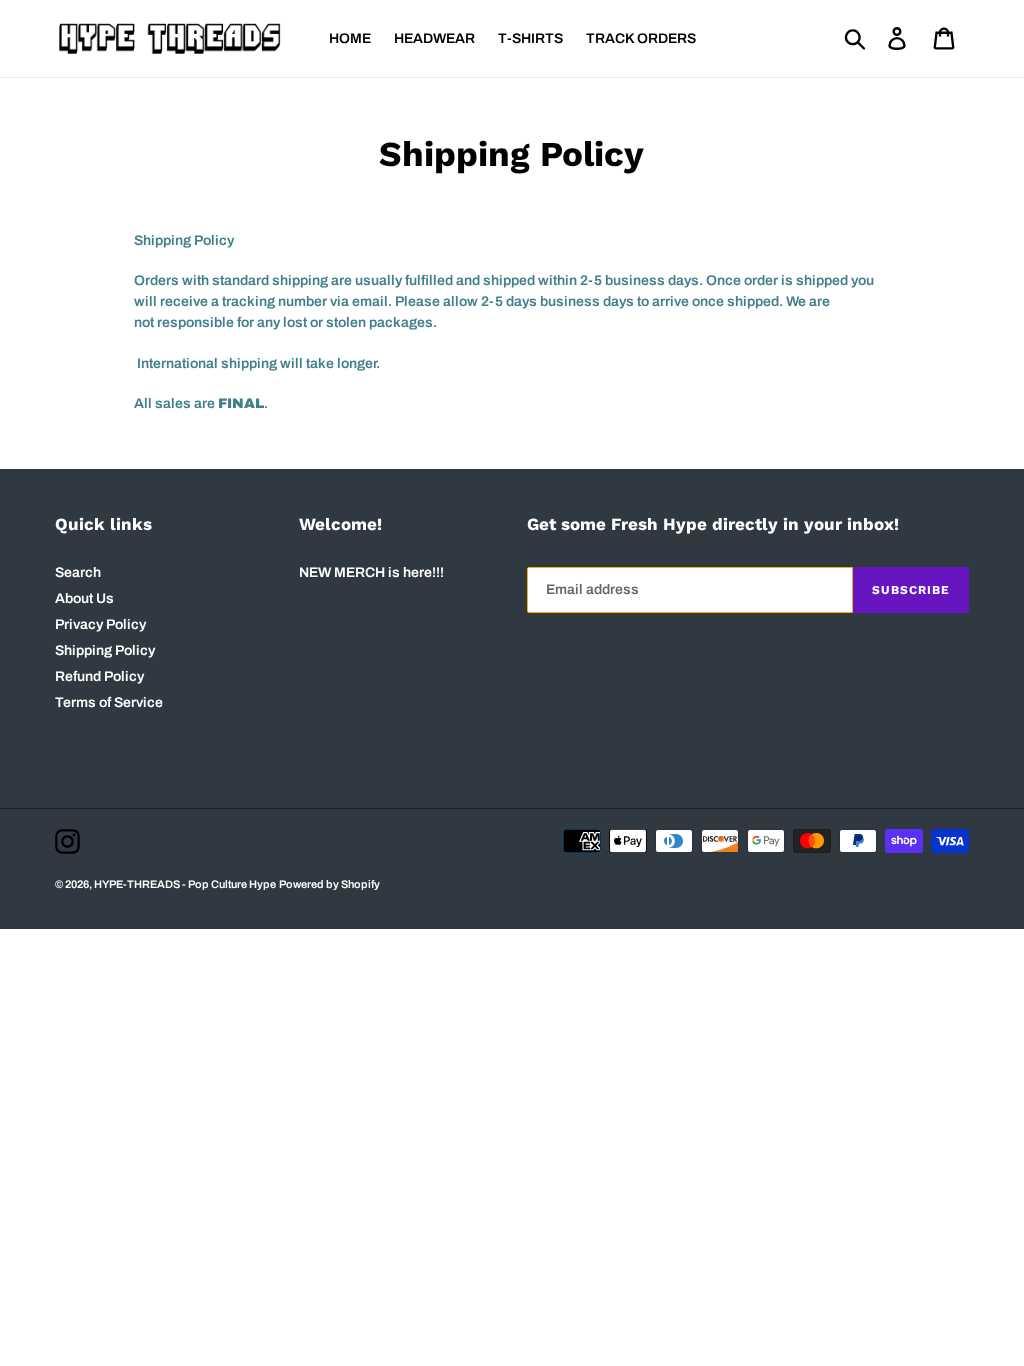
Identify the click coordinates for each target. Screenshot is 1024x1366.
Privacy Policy (100, 624)
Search (78, 572)
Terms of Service (109, 702)
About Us (84, 598)
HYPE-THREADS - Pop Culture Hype (185, 884)
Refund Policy (99, 676)
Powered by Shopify (329, 884)
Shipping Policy (105, 650)
